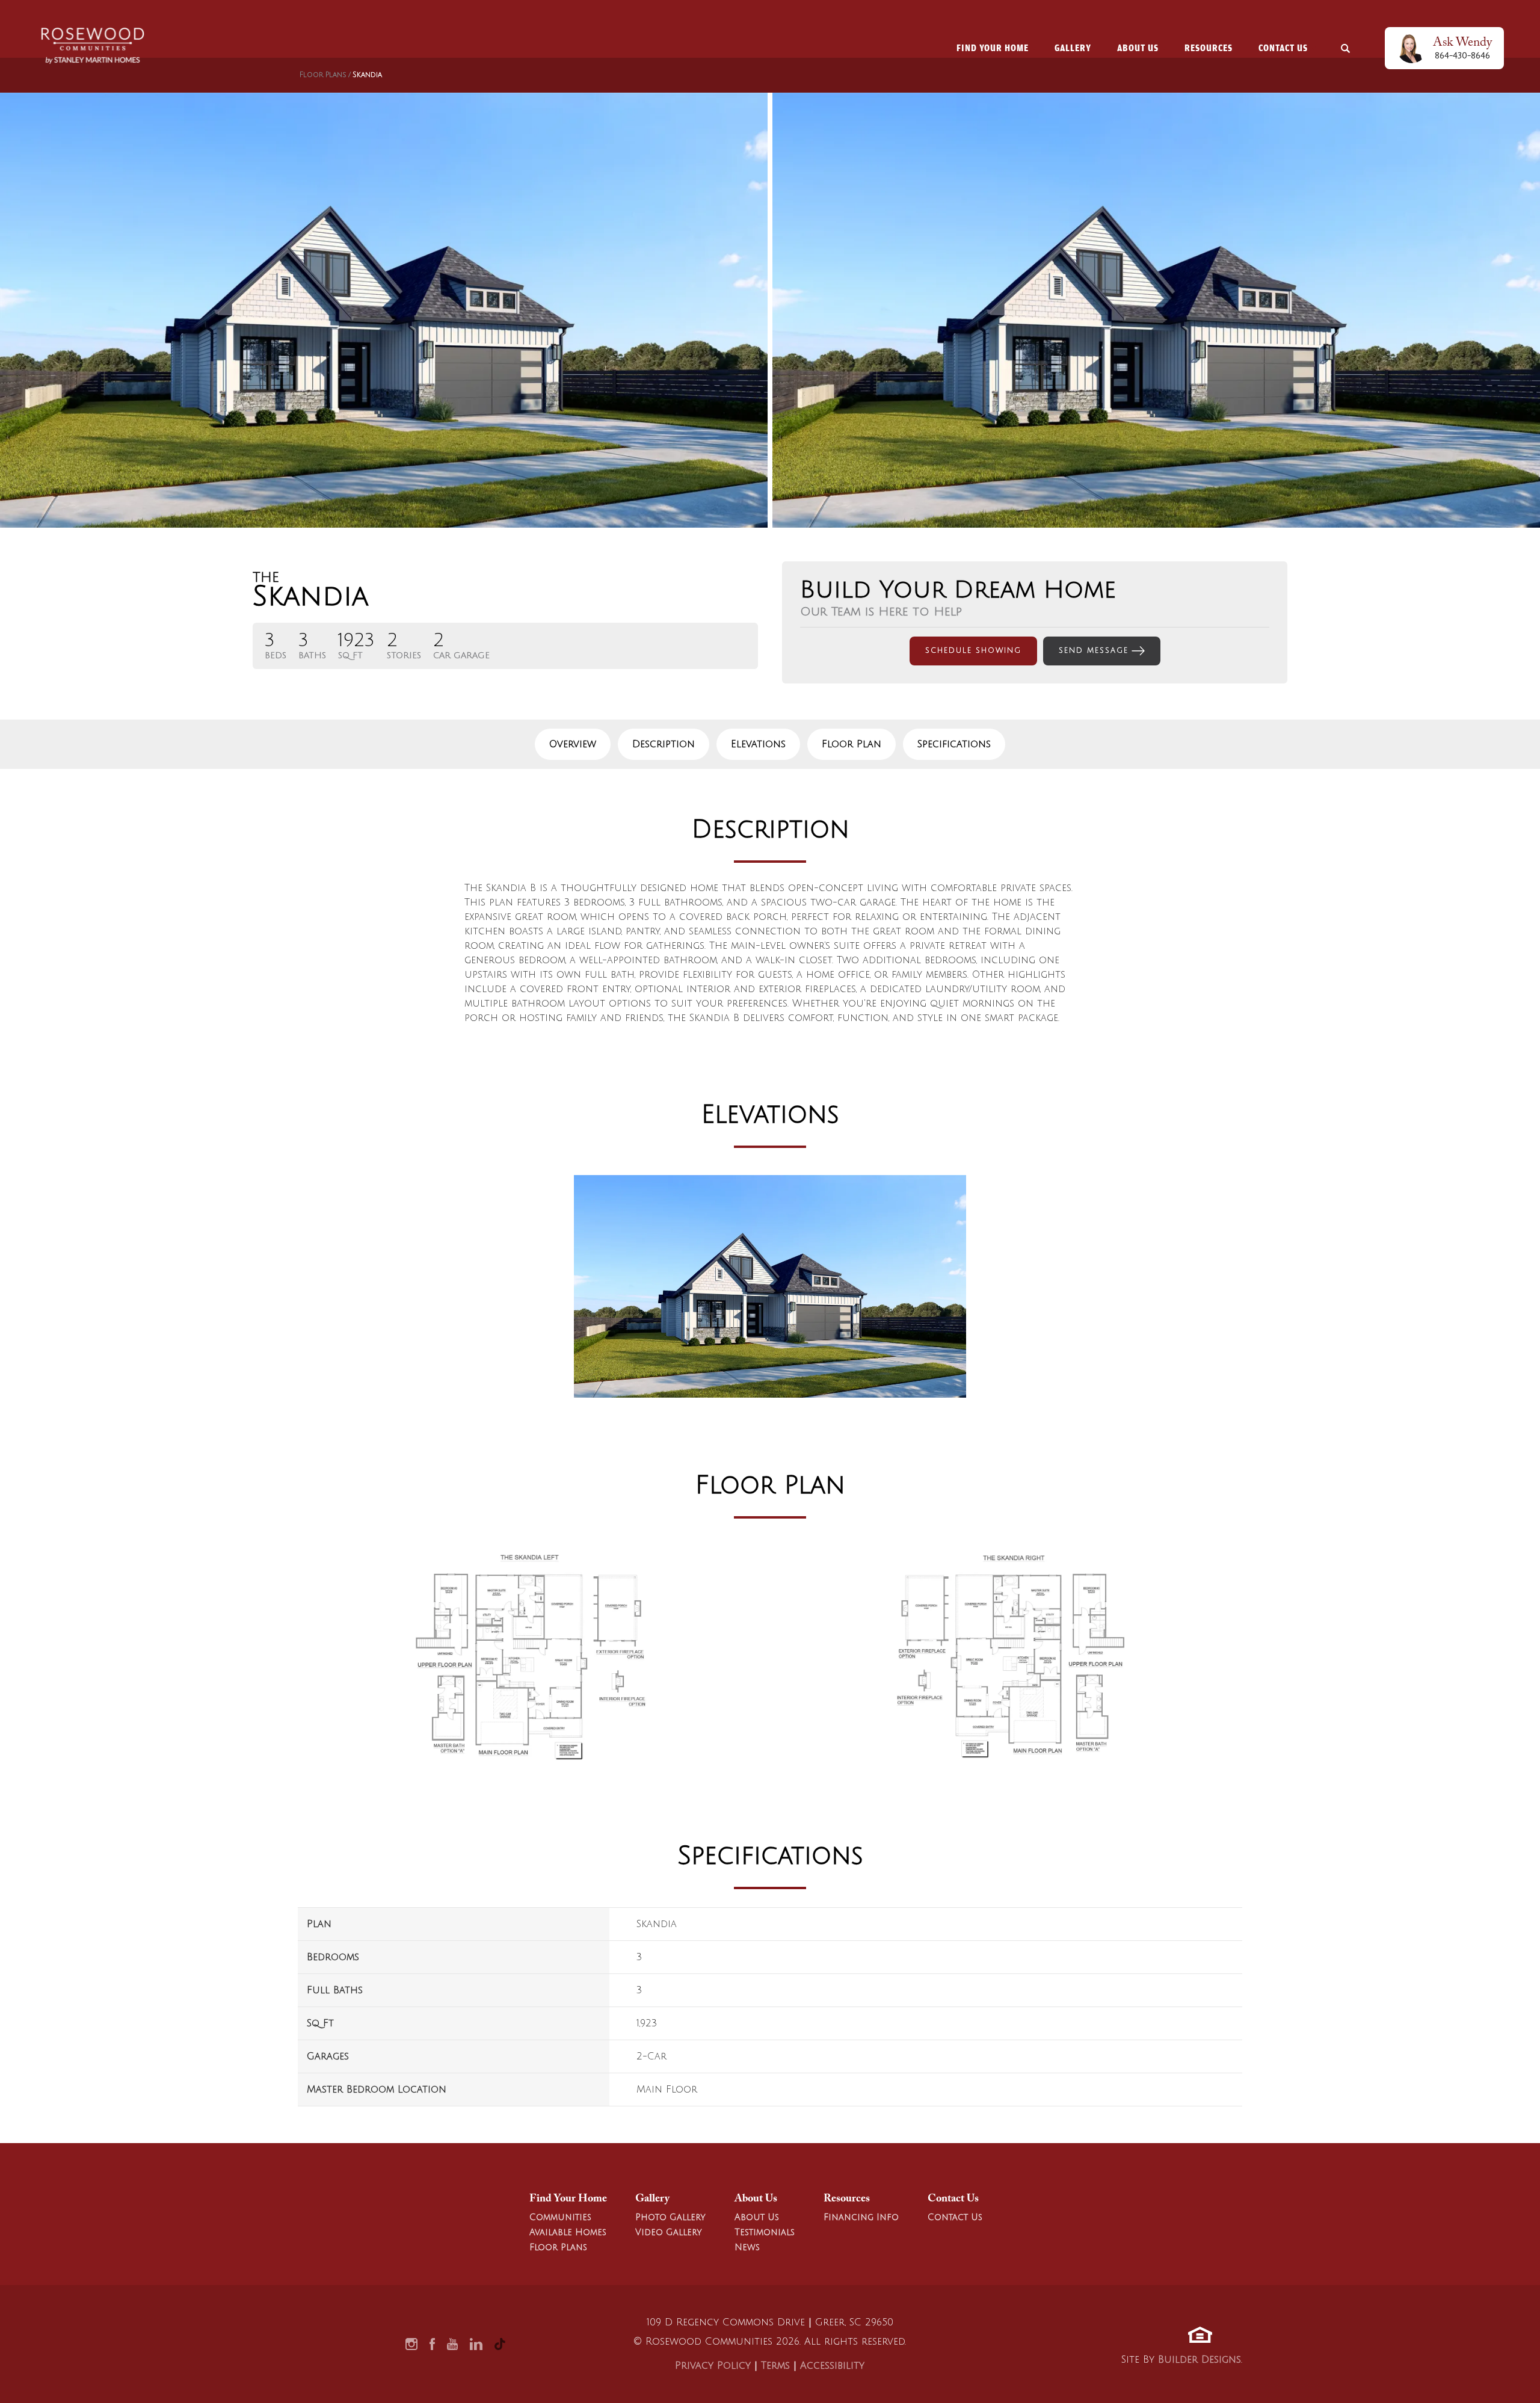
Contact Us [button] (1283, 48)
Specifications (954, 744)
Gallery (652, 2199)
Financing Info (861, 2217)
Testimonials (765, 2232)
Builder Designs (1200, 2360)
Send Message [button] (1094, 651)
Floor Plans (323, 75)
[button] (1346, 48)
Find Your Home (568, 2199)
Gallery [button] (1073, 48)
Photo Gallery (670, 2217)
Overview (573, 744)
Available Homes (568, 2232)
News (747, 2247)
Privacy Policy (713, 2366)
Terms (775, 2366)
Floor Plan (852, 744)
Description (664, 744)
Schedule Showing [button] (973, 651)
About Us (756, 2199)
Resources (847, 2199)
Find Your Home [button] (993, 48)
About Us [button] (1138, 48)
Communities (560, 2217)
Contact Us (953, 2199)
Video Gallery (669, 2232)
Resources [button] (1209, 48)
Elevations (758, 744)
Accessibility (832, 2366)
